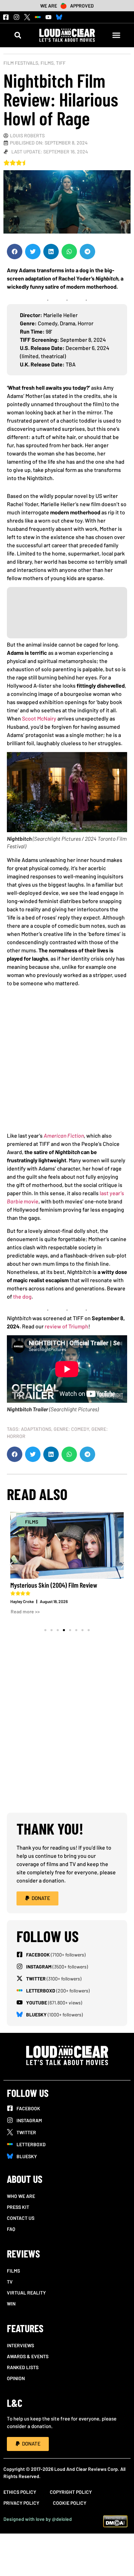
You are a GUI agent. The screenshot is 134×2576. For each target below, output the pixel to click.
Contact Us (21, 2218)
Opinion (16, 2378)
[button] (18, 35)
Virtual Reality (26, 2293)
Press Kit (18, 2207)
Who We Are (21, 2196)
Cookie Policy (70, 2503)
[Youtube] (48, 17)
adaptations (36, 1429)
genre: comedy (71, 1429)
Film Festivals (21, 63)
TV (10, 2282)
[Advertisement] (67, 1062)
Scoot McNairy (39, 718)
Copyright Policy (71, 2492)
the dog (22, 1296)
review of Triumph (66, 1326)
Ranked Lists (23, 2367)
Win (11, 2304)
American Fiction (64, 1135)
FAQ (11, 2229)
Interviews (20, 2345)
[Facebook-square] (6, 17)
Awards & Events (28, 2356)
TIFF (61, 63)
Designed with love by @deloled (38, 2519)
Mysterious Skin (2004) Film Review (54, 1585)
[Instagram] (16, 17)
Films (47, 63)
